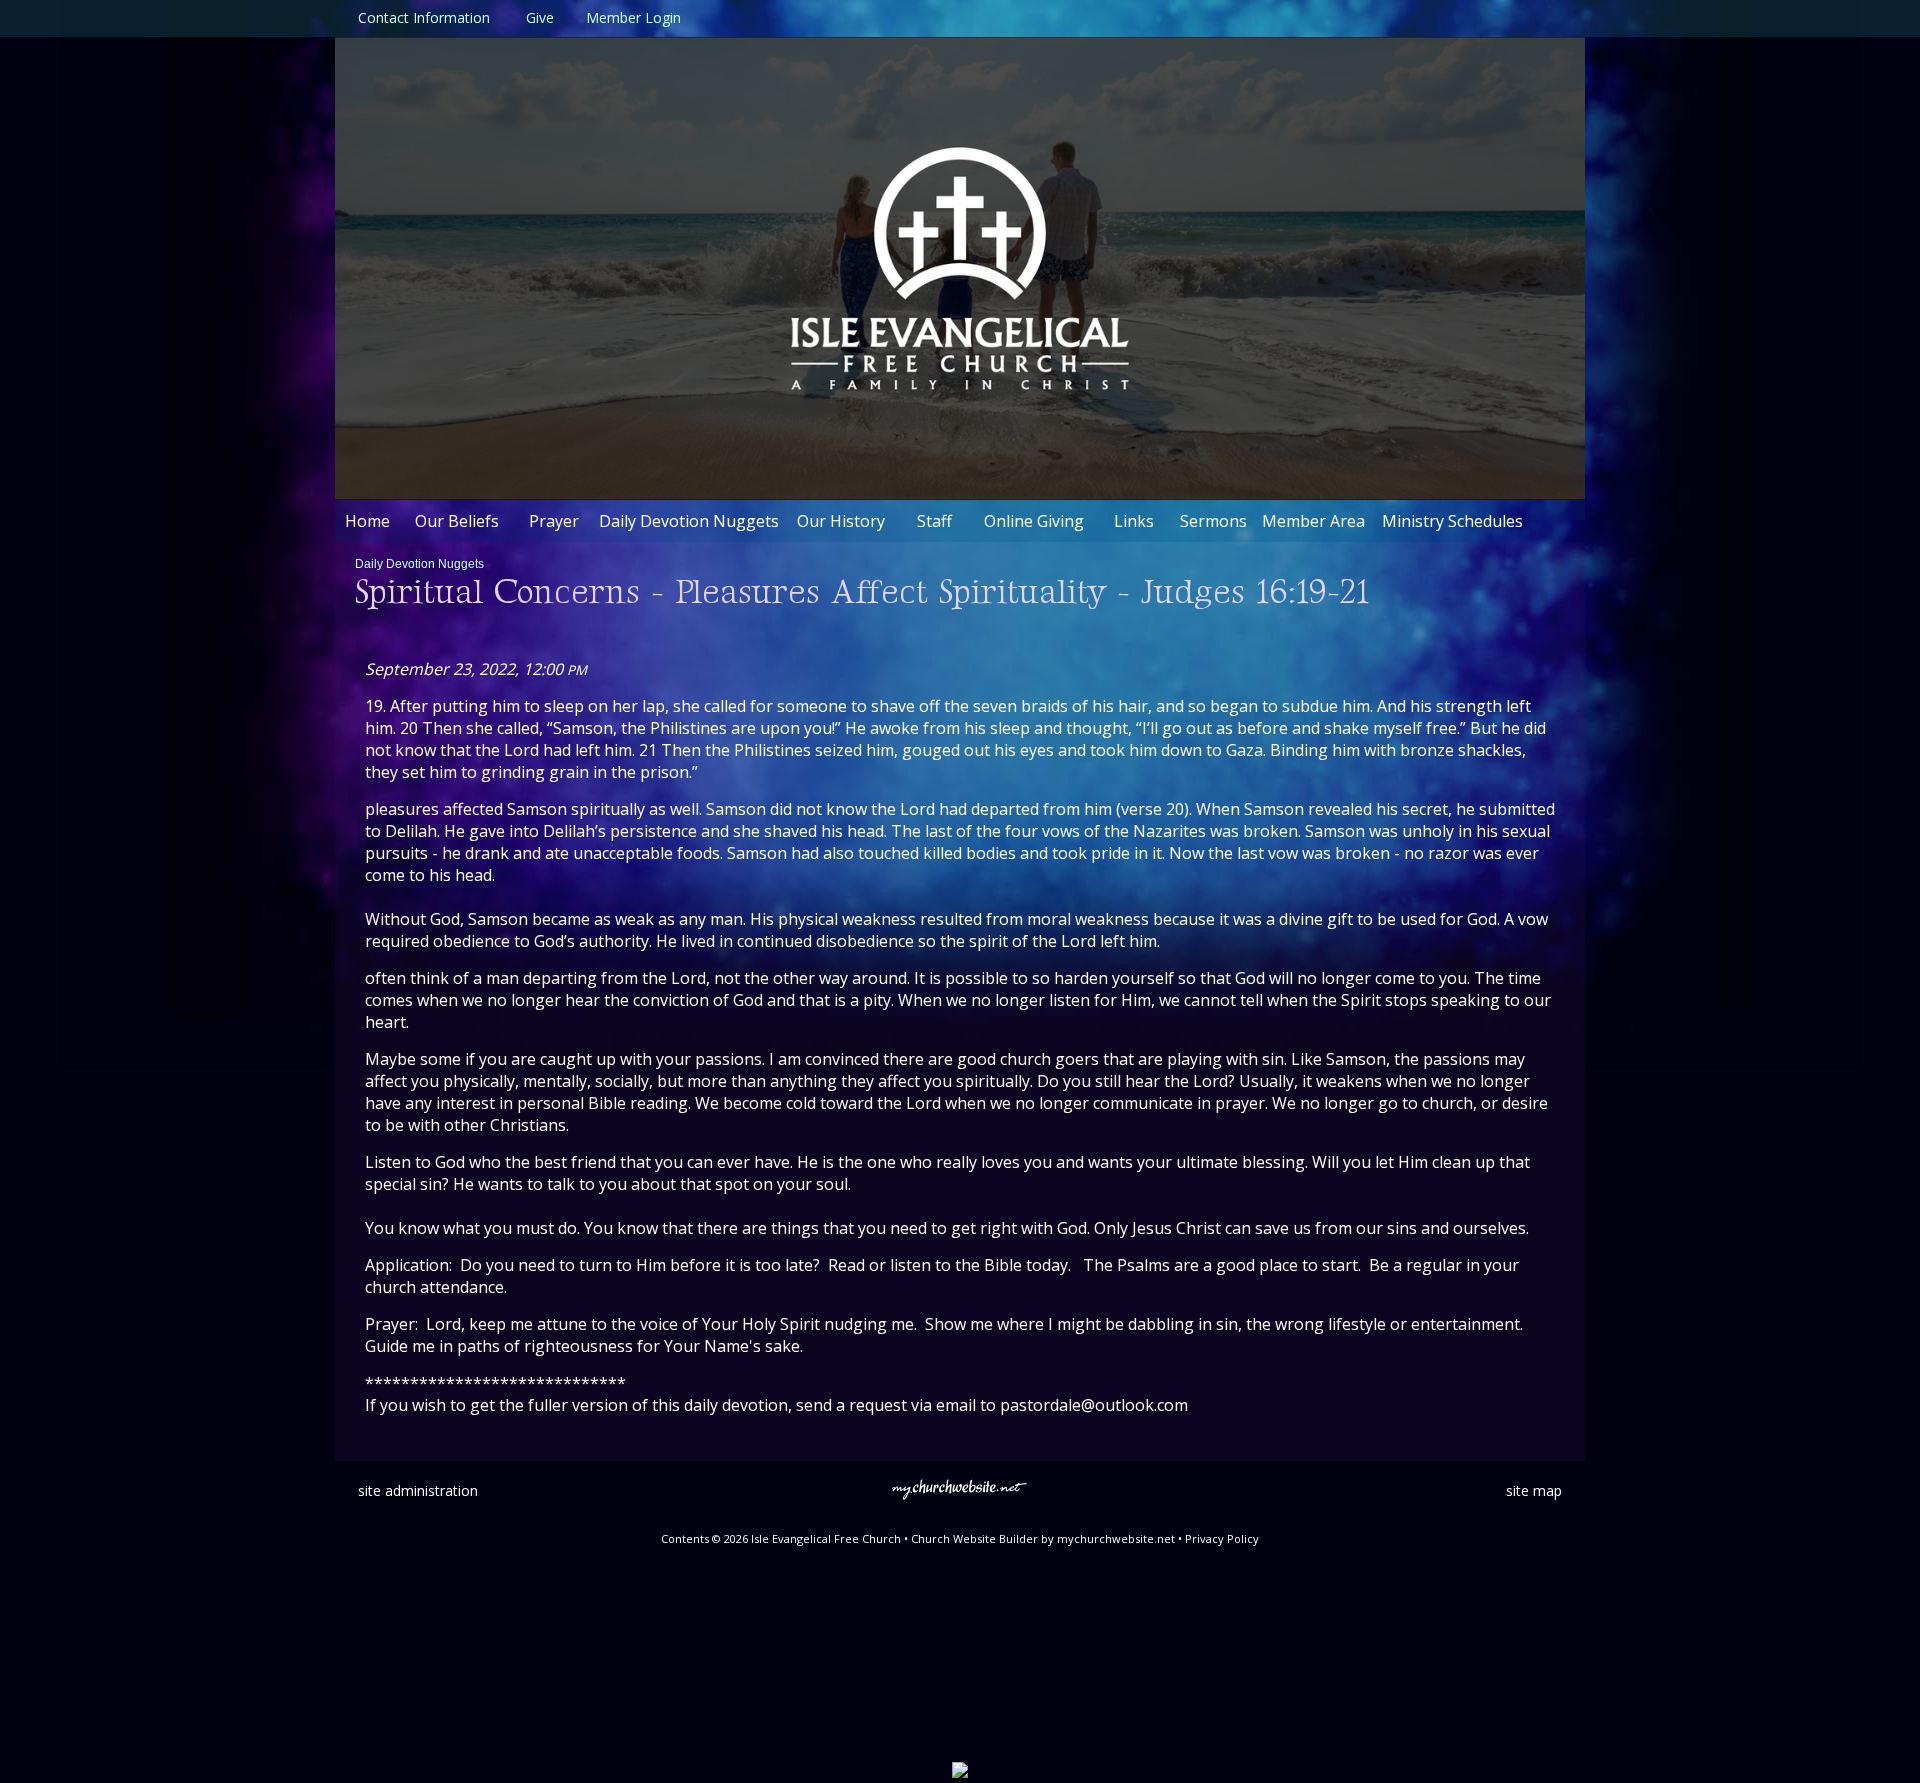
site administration (418, 1490)
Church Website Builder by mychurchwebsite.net (1043, 1538)
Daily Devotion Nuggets (419, 564)
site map (1534, 1490)
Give (536, 17)
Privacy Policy (1222, 1538)
